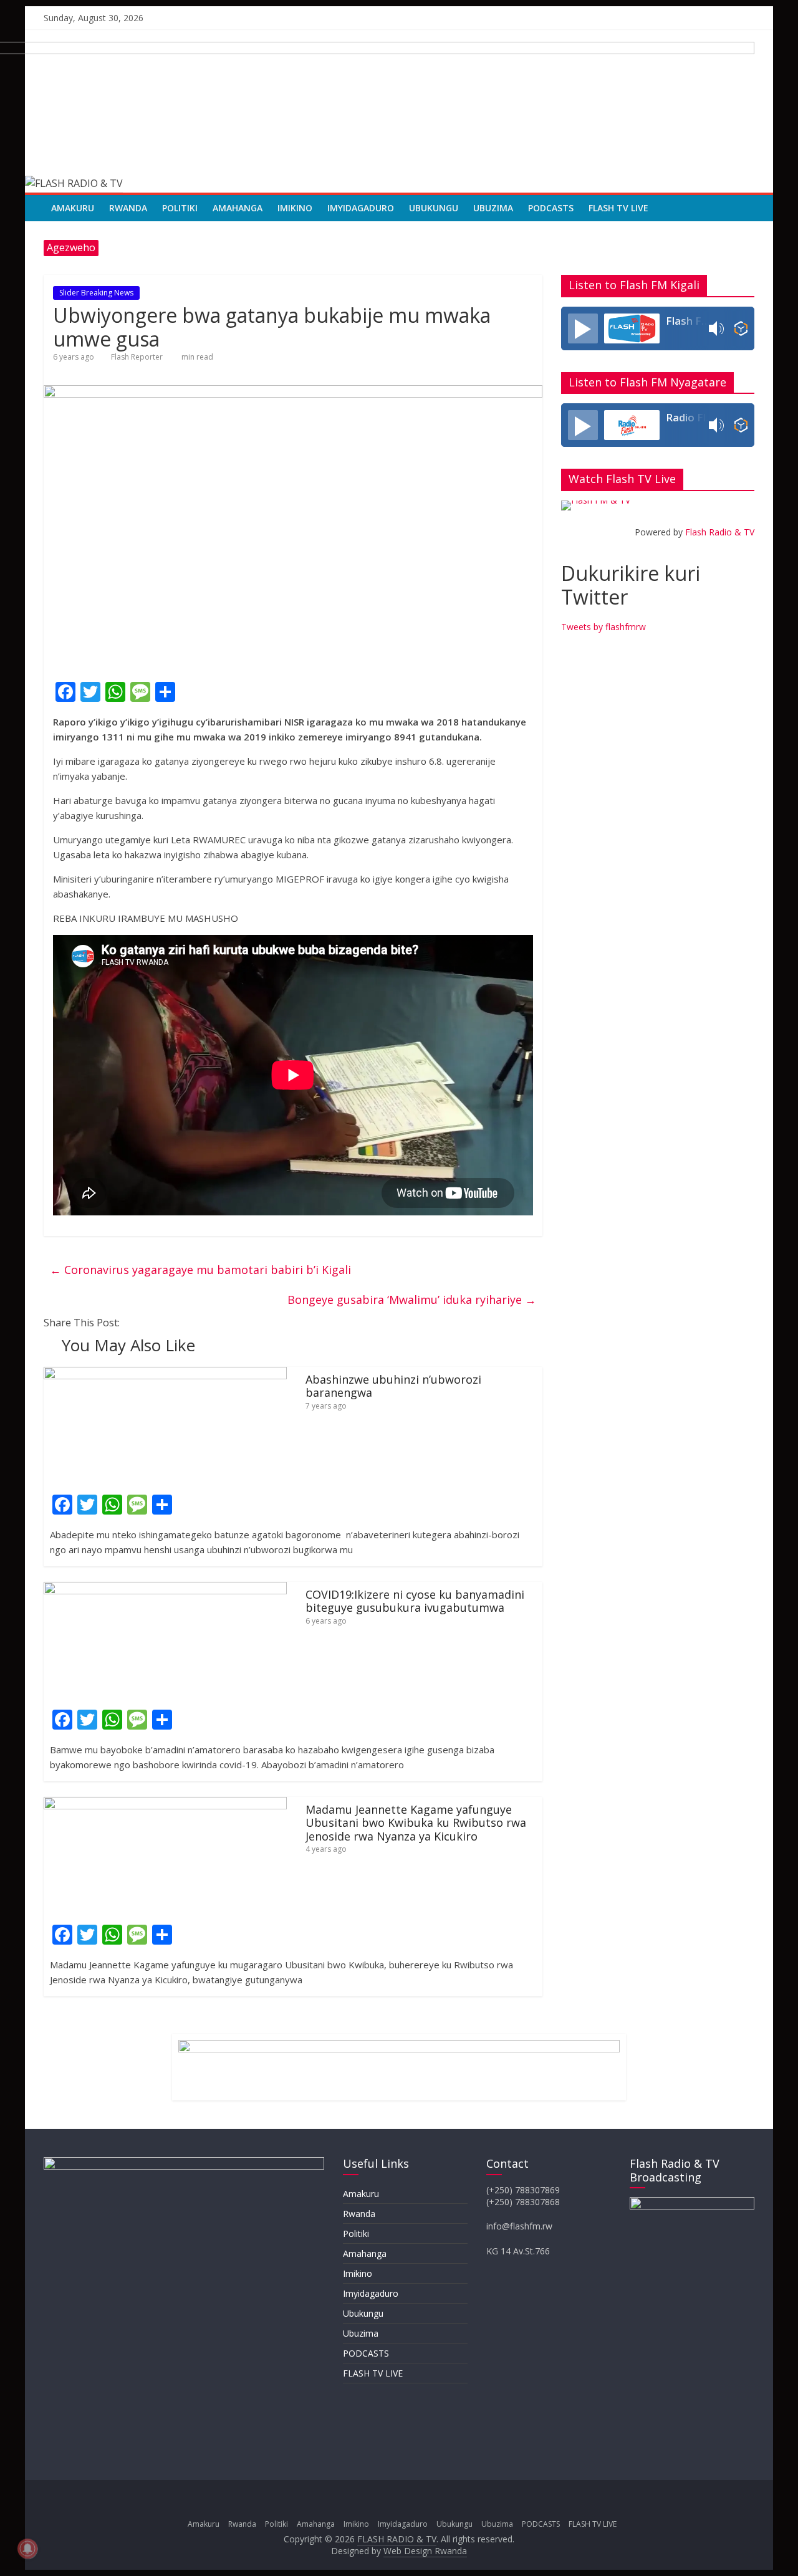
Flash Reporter (137, 357)
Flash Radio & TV (720, 532)
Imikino (295, 208)
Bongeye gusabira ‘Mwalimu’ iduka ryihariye (412, 1300)
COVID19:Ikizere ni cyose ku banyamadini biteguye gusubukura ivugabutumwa (415, 1601)
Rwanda (128, 208)
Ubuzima (493, 208)
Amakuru (73, 208)
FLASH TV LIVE (618, 208)
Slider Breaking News (96, 293)
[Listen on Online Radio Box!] (741, 328)
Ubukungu (434, 208)
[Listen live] (583, 328)
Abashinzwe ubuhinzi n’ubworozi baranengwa (393, 1386)
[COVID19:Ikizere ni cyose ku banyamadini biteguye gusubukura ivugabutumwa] (165, 1589)
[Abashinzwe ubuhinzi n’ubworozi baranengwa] (165, 1374)
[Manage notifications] (27, 2549)
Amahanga (238, 208)
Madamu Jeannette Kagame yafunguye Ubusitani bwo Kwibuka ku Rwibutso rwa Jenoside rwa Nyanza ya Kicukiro (416, 1823)
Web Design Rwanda (425, 2551)
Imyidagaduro (361, 208)
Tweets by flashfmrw (603, 627)
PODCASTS (551, 208)
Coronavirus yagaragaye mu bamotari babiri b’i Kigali (200, 1270)
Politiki (180, 208)
